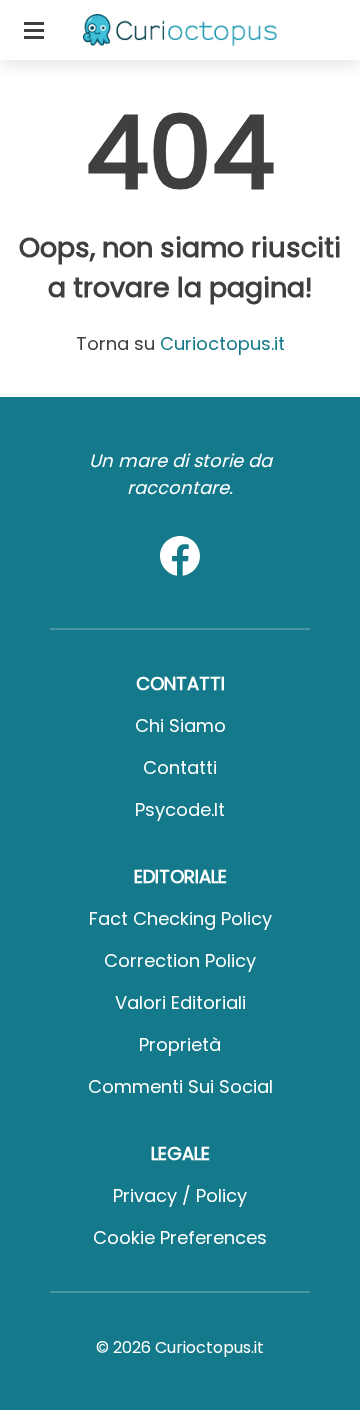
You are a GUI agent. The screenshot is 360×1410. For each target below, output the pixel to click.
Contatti (180, 767)
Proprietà (180, 1044)
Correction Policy (180, 960)
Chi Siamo (180, 725)
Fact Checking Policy (180, 918)
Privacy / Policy (180, 1195)
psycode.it (180, 809)
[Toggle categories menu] (34, 30)
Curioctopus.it (222, 343)
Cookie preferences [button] (180, 1237)
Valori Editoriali (180, 1002)
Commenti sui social (180, 1086)
